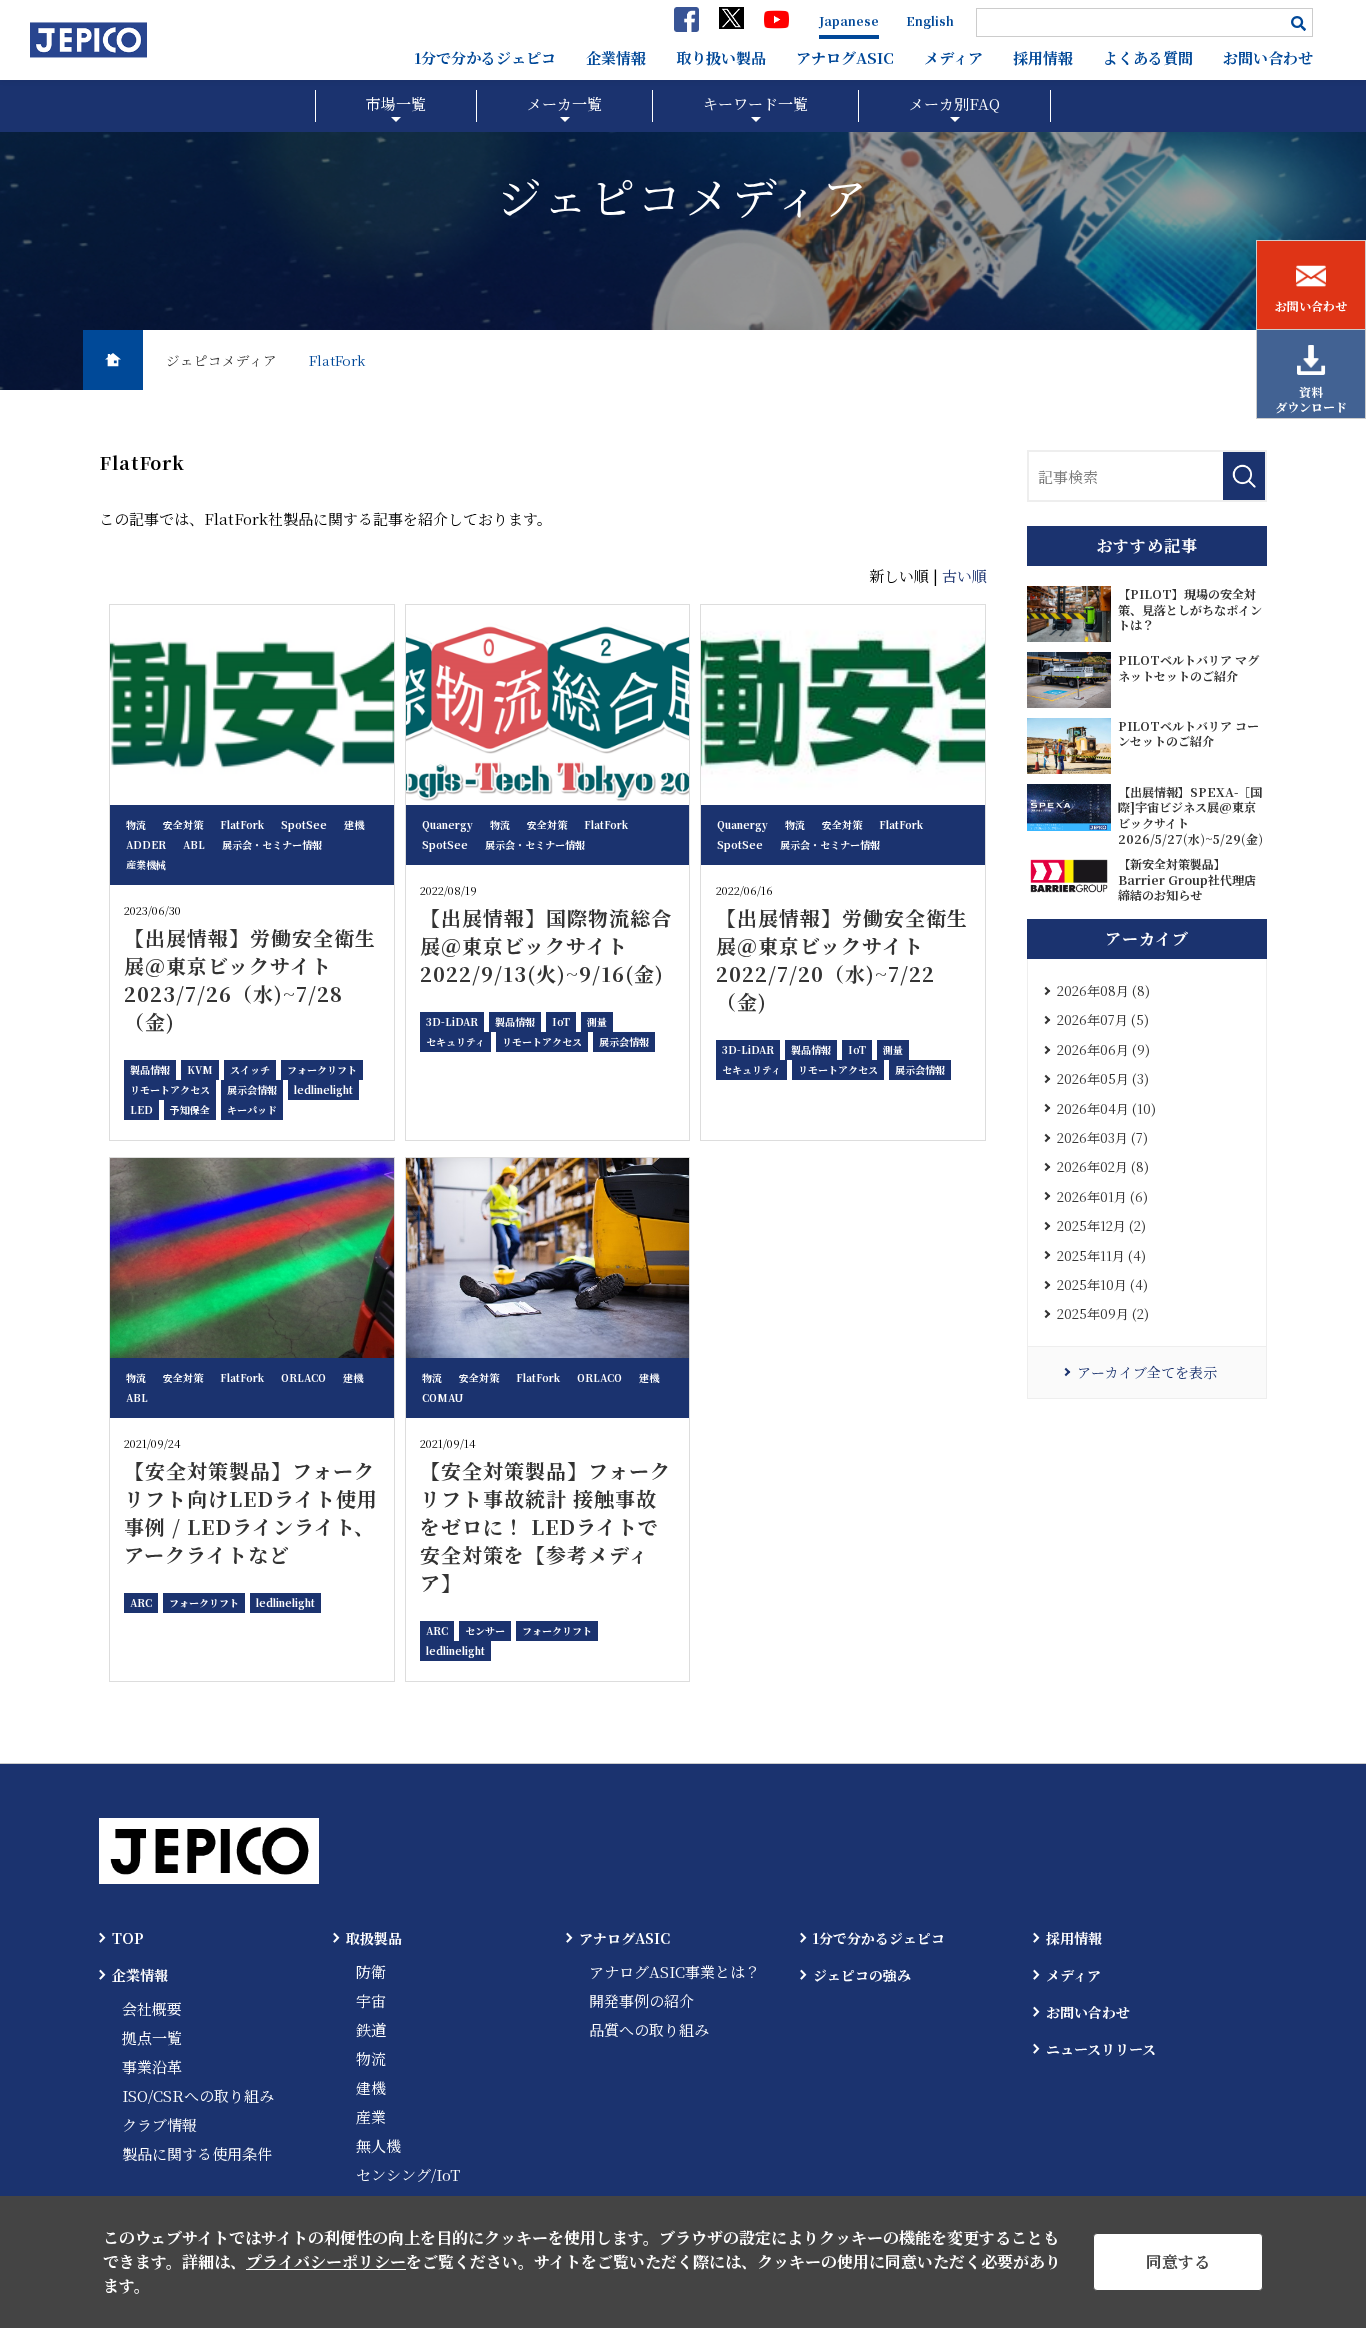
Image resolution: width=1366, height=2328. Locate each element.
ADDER (146, 844)
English (930, 20)
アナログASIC (845, 57)
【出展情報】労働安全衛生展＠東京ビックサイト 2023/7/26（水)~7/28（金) (250, 979)
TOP (128, 1938)
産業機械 (146, 864)
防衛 (371, 1971)
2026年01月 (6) (1102, 1196)
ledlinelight (323, 1089)
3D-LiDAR (452, 1021)
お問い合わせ (1268, 57)
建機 (354, 824)
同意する (1178, 2261)
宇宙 (371, 2000)
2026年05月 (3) (1103, 1078)
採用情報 (1043, 57)
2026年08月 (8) (1103, 990)
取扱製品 (374, 1938)
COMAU (442, 1397)
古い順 (964, 575)
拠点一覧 (152, 2037)
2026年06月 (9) (1103, 1049)
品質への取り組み (649, 2029)
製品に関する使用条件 (197, 2153)
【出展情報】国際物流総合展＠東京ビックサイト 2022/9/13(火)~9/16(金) (546, 945)
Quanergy (447, 824)
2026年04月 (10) (1106, 1108)
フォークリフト (322, 1069)
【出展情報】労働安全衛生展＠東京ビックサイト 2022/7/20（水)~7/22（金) (842, 959)
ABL (194, 844)
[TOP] (113, 360)
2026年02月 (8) (1103, 1166)
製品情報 (150, 1069)
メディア (953, 57)
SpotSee (304, 824)
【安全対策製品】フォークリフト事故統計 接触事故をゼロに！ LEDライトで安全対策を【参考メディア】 (545, 1526)
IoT (561, 1021)
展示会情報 (252, 1089)
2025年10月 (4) (1102, 1284)
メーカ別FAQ (954, 103)
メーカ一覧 (564, 103)
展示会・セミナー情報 (272, 844)
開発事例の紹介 (641, 2000)
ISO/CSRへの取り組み (198, 2095)
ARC (141, 1602)
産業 (371, 2116)
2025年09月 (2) (1103, 1313)
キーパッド (252, 1109)
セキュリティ (455, 1041)
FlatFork (242, 824)
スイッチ (250, 1069)
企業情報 (616, 57)
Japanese (849, 20)
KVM (200, 1069)
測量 (597, 1021)
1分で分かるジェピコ (485, 57)
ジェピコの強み (862, 1975)
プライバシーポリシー (326, 2261)
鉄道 (371, 2029)
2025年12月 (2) (1101, 1225)
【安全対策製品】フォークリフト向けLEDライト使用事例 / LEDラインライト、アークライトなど (251, 1512)
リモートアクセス (170, 1089)
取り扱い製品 (721, 57)
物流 (136, 824)
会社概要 (152, 2008)
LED (141, 1109)
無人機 (378, 2145)
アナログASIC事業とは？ (674, 1971)
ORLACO (303, 1377)
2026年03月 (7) (1102, 1137)
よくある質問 (1148, 57)
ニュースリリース (1101, 2049)
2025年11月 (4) (1101, 1255)
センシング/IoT (408, 2174)
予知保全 (190, 1109)
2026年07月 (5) (1103, 1019)
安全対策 (183, 824)
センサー (485, 1630)
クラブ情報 (159, 2124)
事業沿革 (152, 2066)
